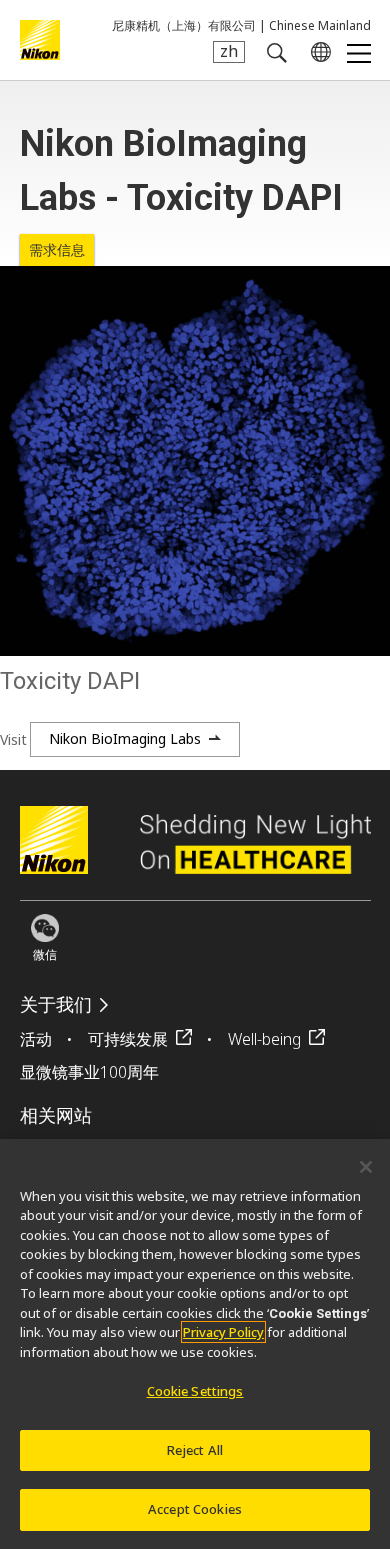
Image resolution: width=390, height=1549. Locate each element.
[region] (195, 1344)
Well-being (264, 1039)
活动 (36, 1039)
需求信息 (57, 250)
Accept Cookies (195, 1509)
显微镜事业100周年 (89, 1072)
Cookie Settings (195, 1391)
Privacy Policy (223, 1332)
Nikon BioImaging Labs (125, 738)
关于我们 (56, 1004)
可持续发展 (128, 1039)
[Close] (366, 1167)
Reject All (195, 1450)
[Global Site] (317, 52)
